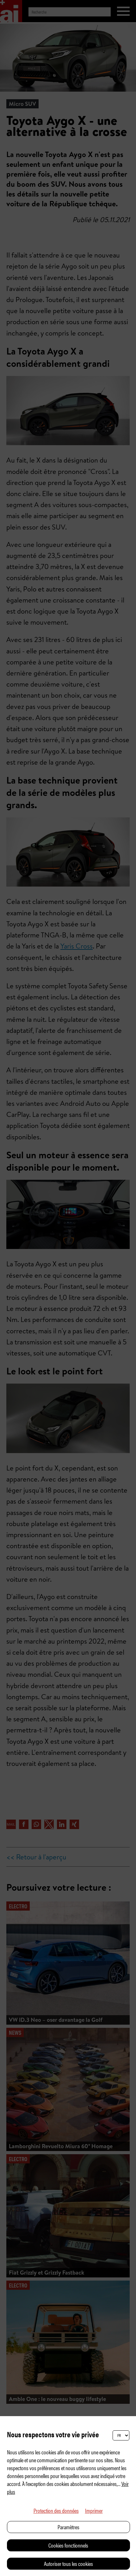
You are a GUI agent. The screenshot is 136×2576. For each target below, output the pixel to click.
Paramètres (68, 2527)
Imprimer (94, 2510)
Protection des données (56, 2510)
